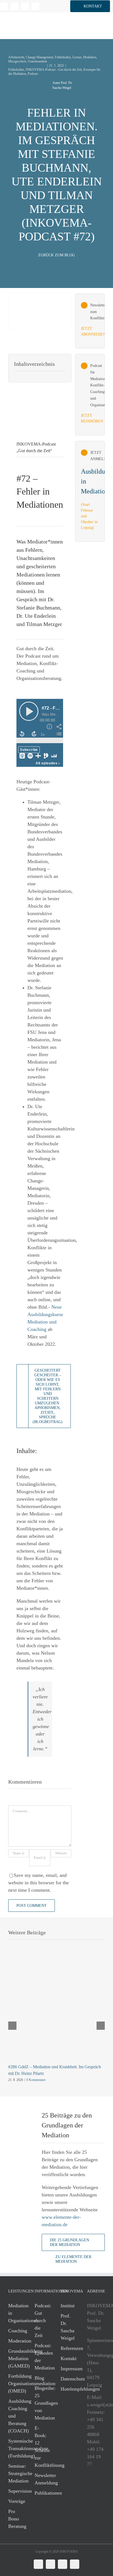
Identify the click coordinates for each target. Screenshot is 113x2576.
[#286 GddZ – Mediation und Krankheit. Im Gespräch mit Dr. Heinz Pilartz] (56, 1965)
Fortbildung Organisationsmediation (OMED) (16, 2383)
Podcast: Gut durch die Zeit (42, 2320)
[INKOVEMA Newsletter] (90, 491)
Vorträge (16, 2501)
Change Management (39, 57)
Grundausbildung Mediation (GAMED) (16, 2358)
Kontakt (68, 2358)
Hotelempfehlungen (68, 2389)
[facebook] (15, 6)
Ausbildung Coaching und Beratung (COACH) (16, 2416)
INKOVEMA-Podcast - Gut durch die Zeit (54, 70)
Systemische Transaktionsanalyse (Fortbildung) (16, 2448)
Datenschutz (68, 2379)
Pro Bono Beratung (16, 2519)
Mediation (90, 57)
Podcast (33, 74)
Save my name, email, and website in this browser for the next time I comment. (39, 1883)
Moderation (16, 2341)
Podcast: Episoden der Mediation (42, 2357)
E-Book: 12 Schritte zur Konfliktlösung (42, 2447)
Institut (68, 2306)
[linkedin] (4, 6)
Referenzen (68, 2348)
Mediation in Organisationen (16, 2313)
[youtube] (35, 6)
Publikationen (42, 2493)
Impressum (68, 2369)
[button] (90, 6)
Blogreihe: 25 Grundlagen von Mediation (42, 2403)
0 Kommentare (36, 2080)
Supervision (16, 2491)
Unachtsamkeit (37, 61)
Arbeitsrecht (16, 57)
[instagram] (25, 6)
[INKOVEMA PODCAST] (90, 395)
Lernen (77, 57)
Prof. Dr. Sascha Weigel (68, 2327)
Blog (39, 2378)
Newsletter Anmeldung (42, 2479)
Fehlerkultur (63, 57)
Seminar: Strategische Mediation (16, 2473)
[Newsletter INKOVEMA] (90, 321)
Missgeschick (17, 61)
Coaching (16, 2331)
